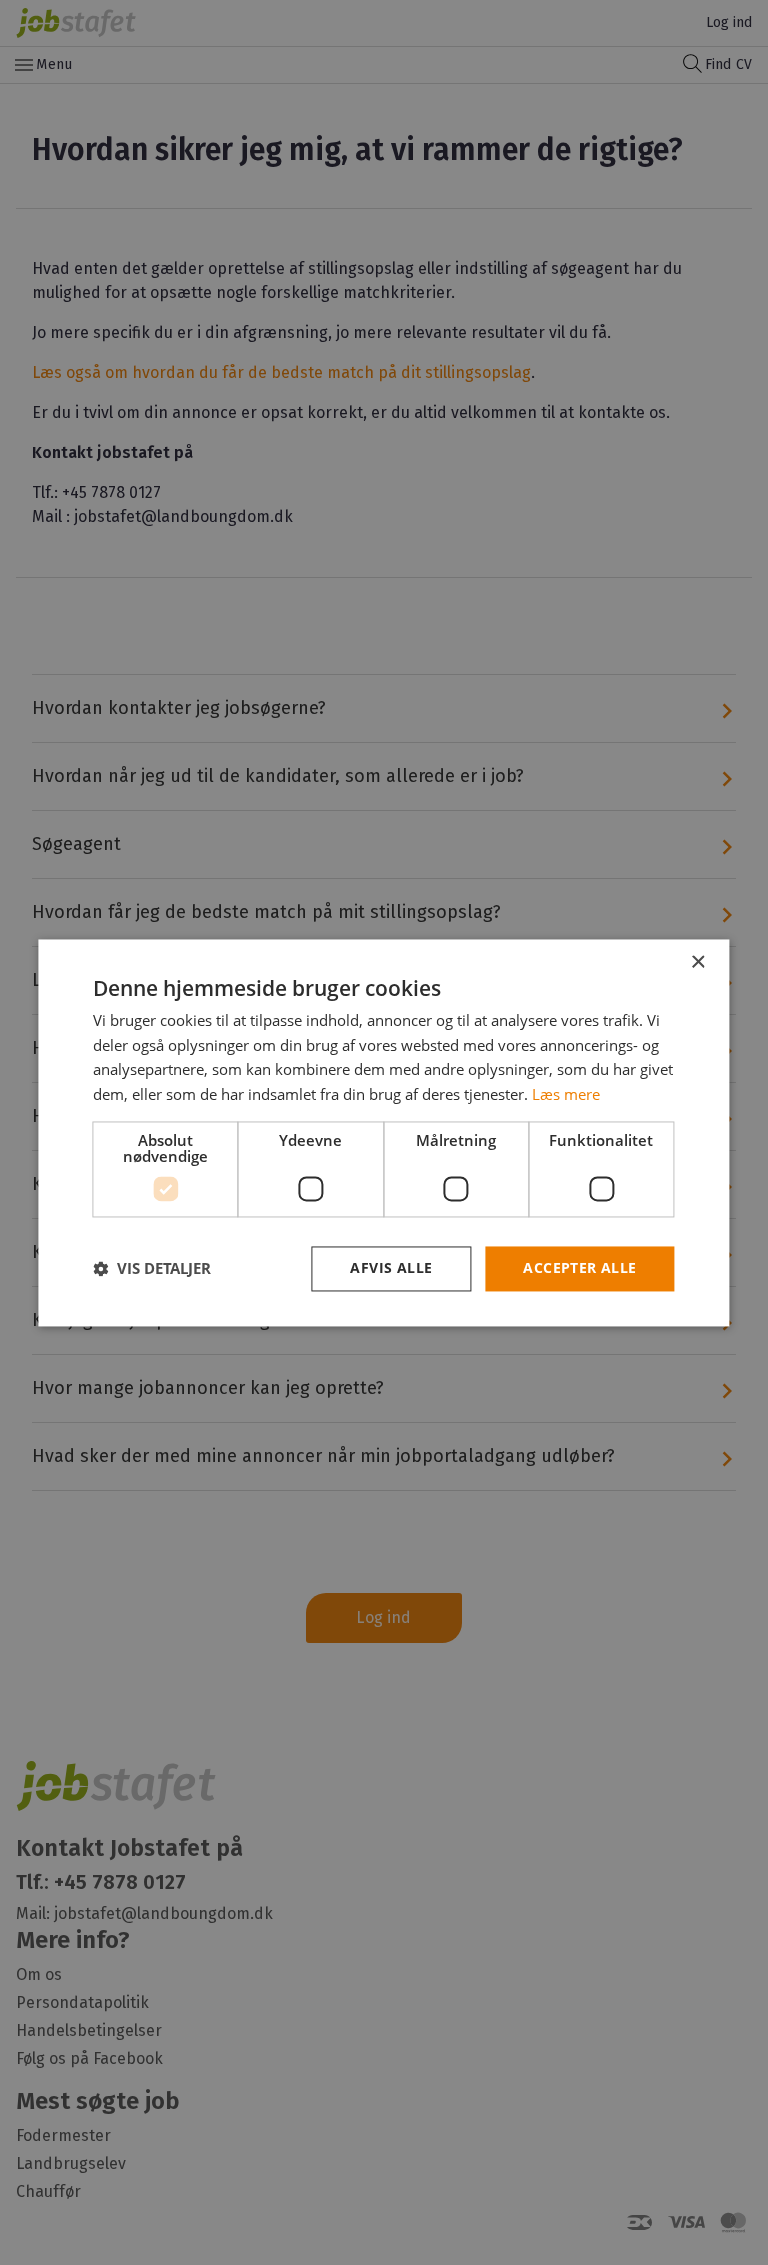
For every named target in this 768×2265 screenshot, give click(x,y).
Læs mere (566, 1095)
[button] (152, 1269)
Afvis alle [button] (391, 1267)
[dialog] (383, 1132)
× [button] (697, 962)
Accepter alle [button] (579, 1267)
